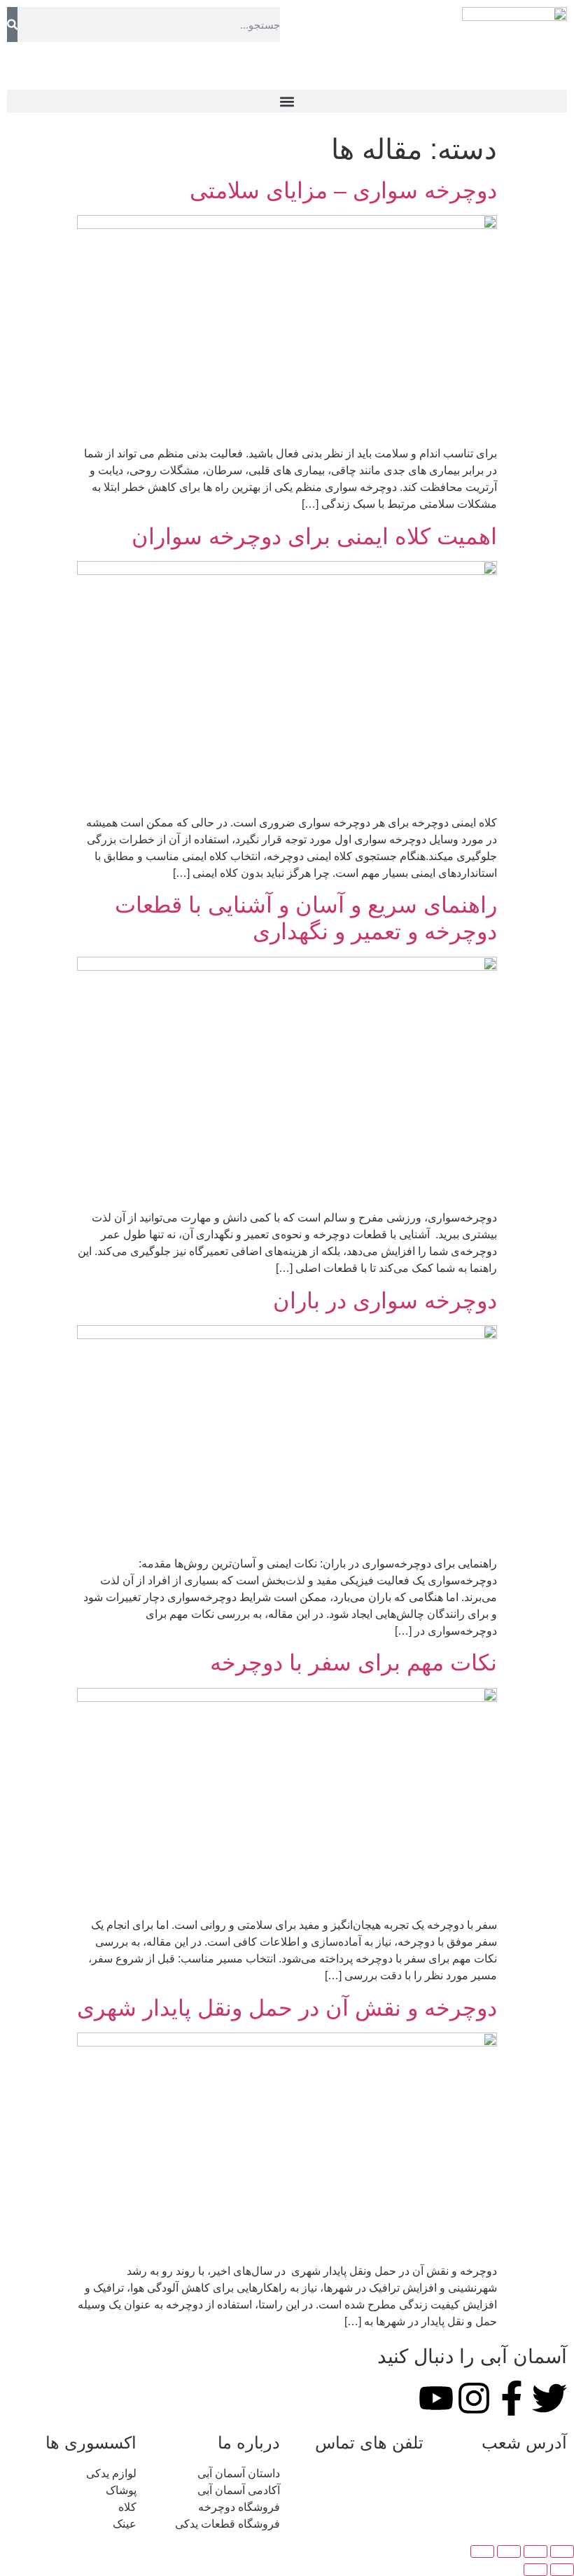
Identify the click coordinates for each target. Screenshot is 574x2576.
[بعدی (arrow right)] (535, 2570)
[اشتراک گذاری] (509, 2551)
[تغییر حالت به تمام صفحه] (535, 2551)
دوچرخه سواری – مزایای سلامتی (343, 191)
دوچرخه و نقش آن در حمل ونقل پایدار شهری (287, 2008)
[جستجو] (12, 25)
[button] (287, 101)
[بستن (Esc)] (482, 2551)
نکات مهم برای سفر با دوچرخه (353, 1663)
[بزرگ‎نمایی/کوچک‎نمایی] (562, 2551)
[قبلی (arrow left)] (562, 2570)
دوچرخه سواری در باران (385, 1301)
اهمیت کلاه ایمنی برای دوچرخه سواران (314, 536)
